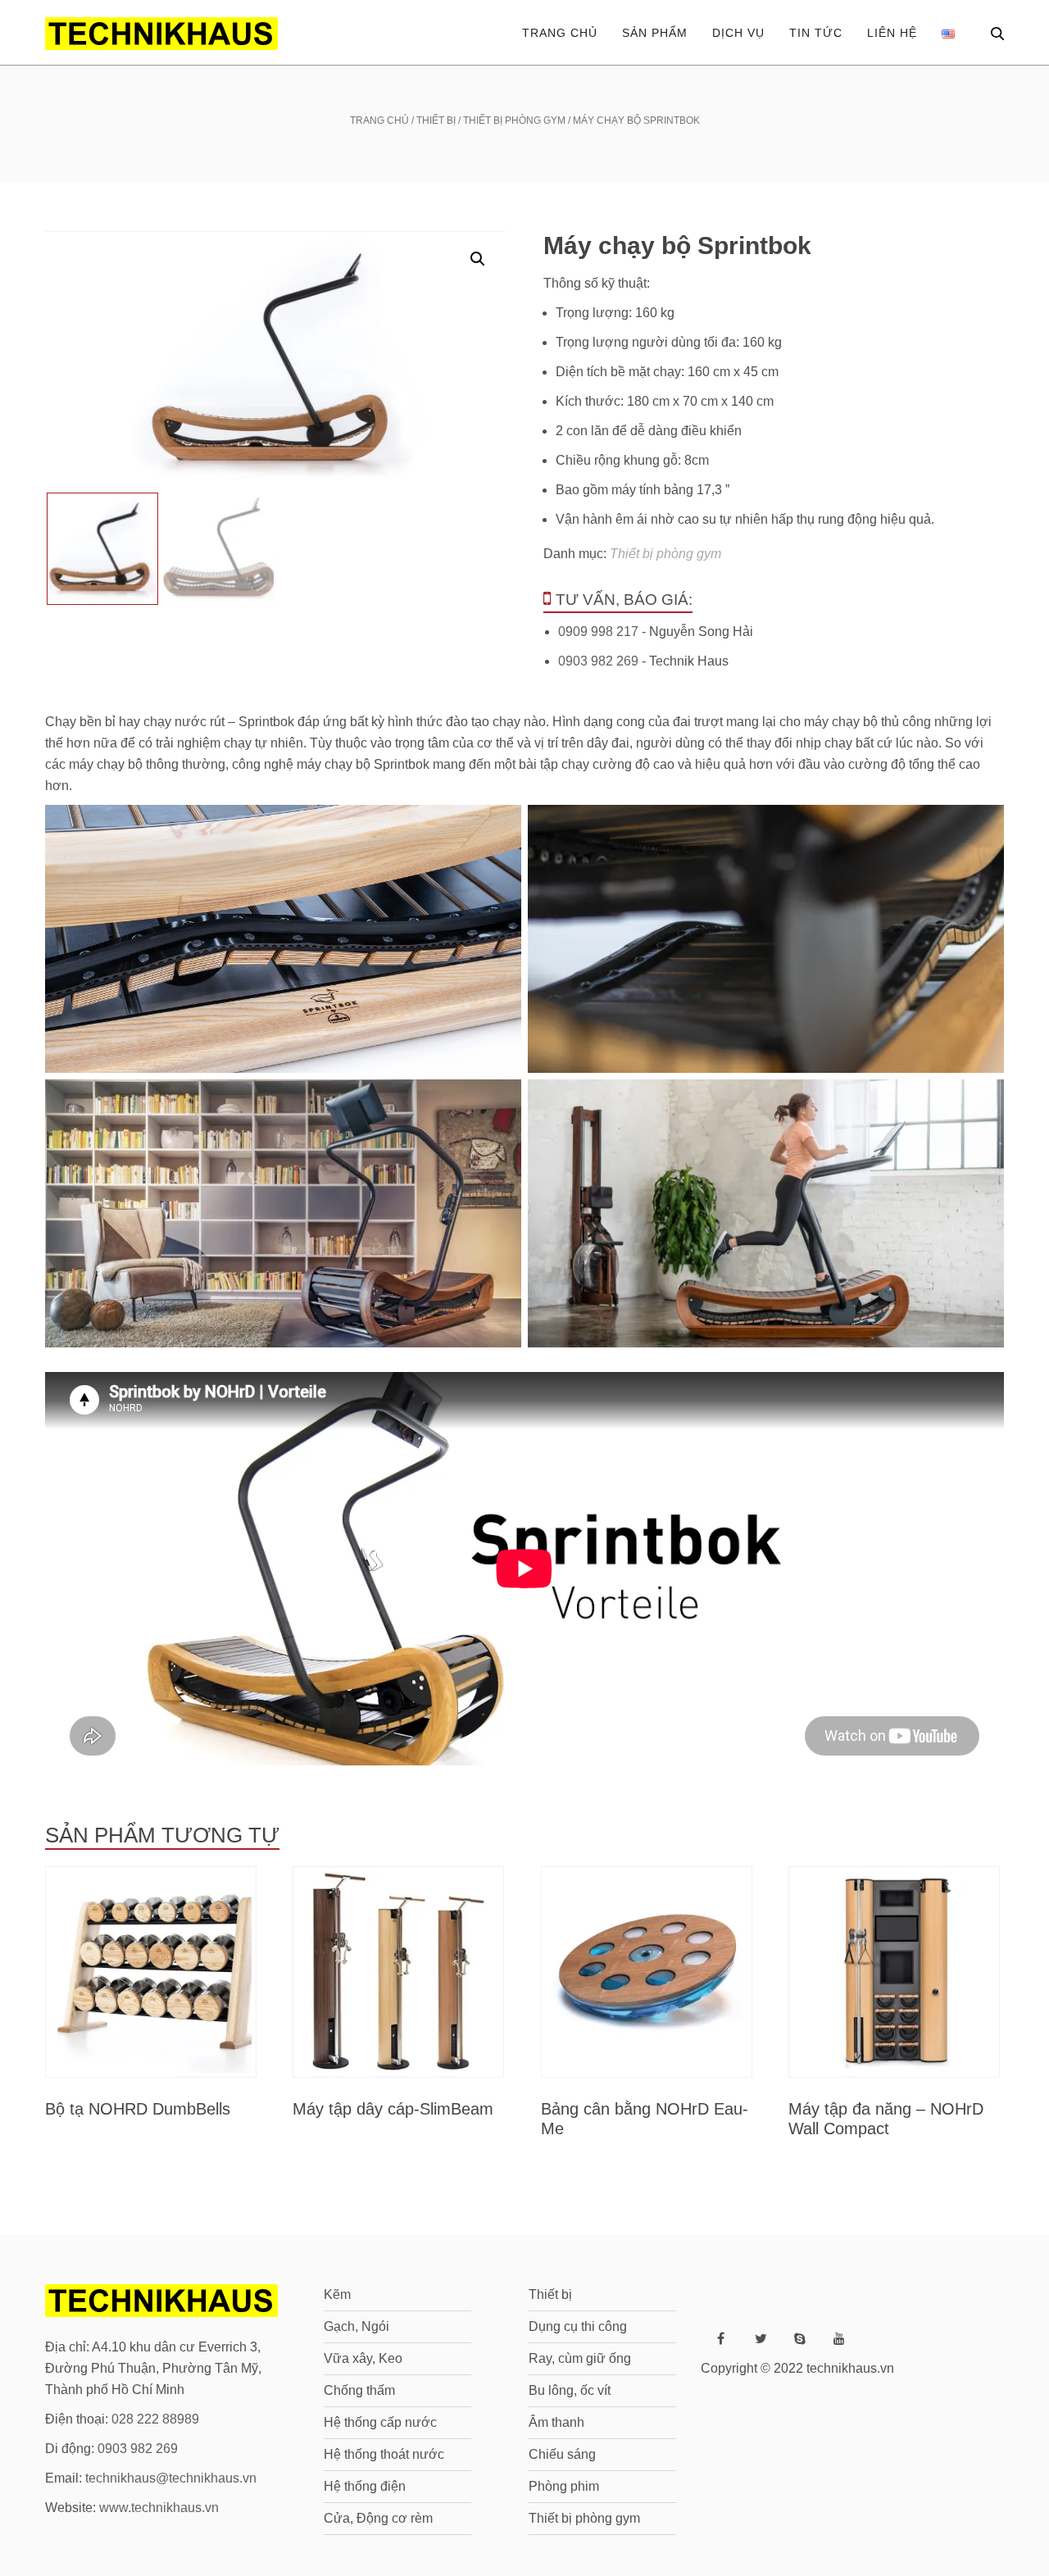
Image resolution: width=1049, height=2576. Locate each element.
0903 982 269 (598, 661)
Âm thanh (556, 2422)
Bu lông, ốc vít (570, 2390)
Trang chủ (560, 33)
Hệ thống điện (365, 2486)
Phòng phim (564, 2486)
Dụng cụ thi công (578, 2326)
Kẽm (337, 2294)
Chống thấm (359, 2390)
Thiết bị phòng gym (514, 120)
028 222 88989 (155, 2419)
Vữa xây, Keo (363, 2358)
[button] (478, 259)
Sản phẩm (655, 33)
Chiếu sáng (562, 2454)
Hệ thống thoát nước (384, 2454)
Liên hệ (892, 33)
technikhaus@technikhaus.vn (171, 2478)
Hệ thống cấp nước (380, 2422)
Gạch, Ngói (356, 2326)
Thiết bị (436, 120)
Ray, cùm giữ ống (580, 2358)
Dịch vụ (738, 33)
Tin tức (816, 33)
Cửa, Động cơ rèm (378, 2518)
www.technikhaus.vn (159, 2508)
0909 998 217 (598, 632)
